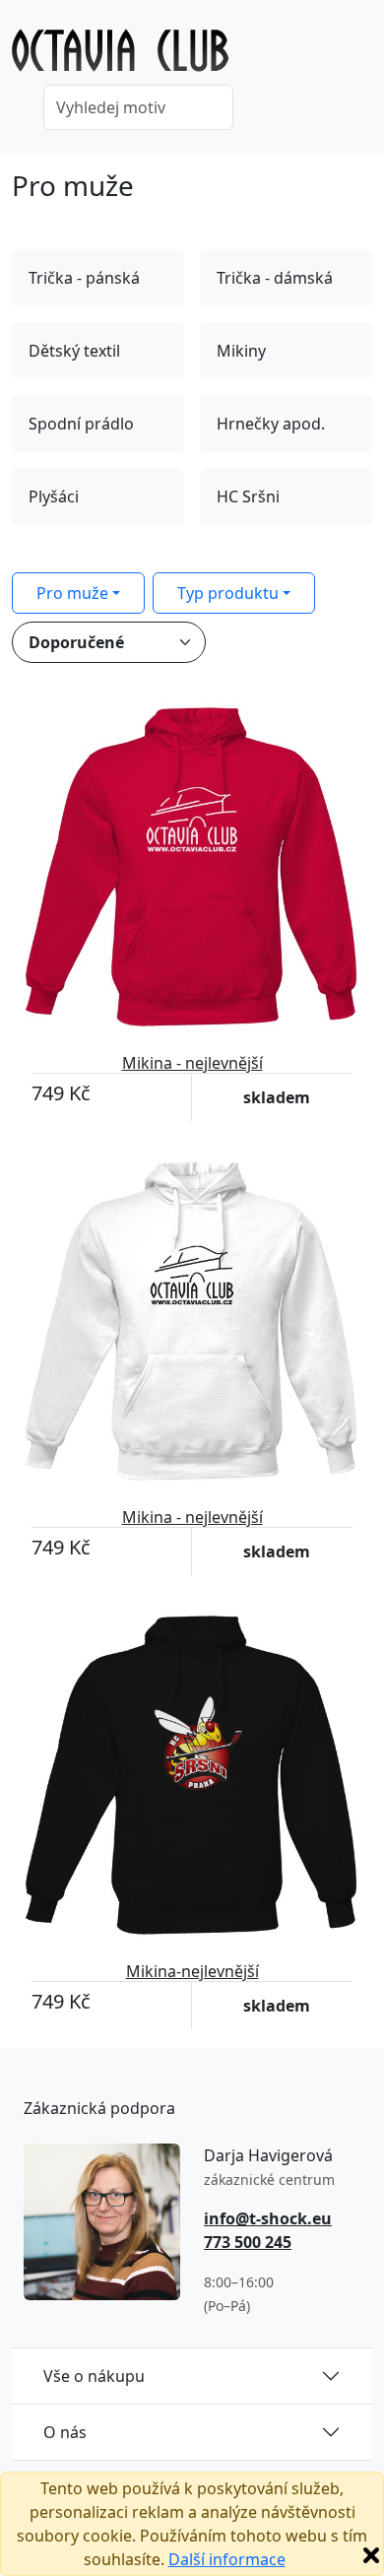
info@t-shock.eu (268, 2218)
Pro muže (72, 593)
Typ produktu (228, 593)
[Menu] (360, 56)
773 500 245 (248, 2242)
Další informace (227, 2559)
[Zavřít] (371, 2555)
